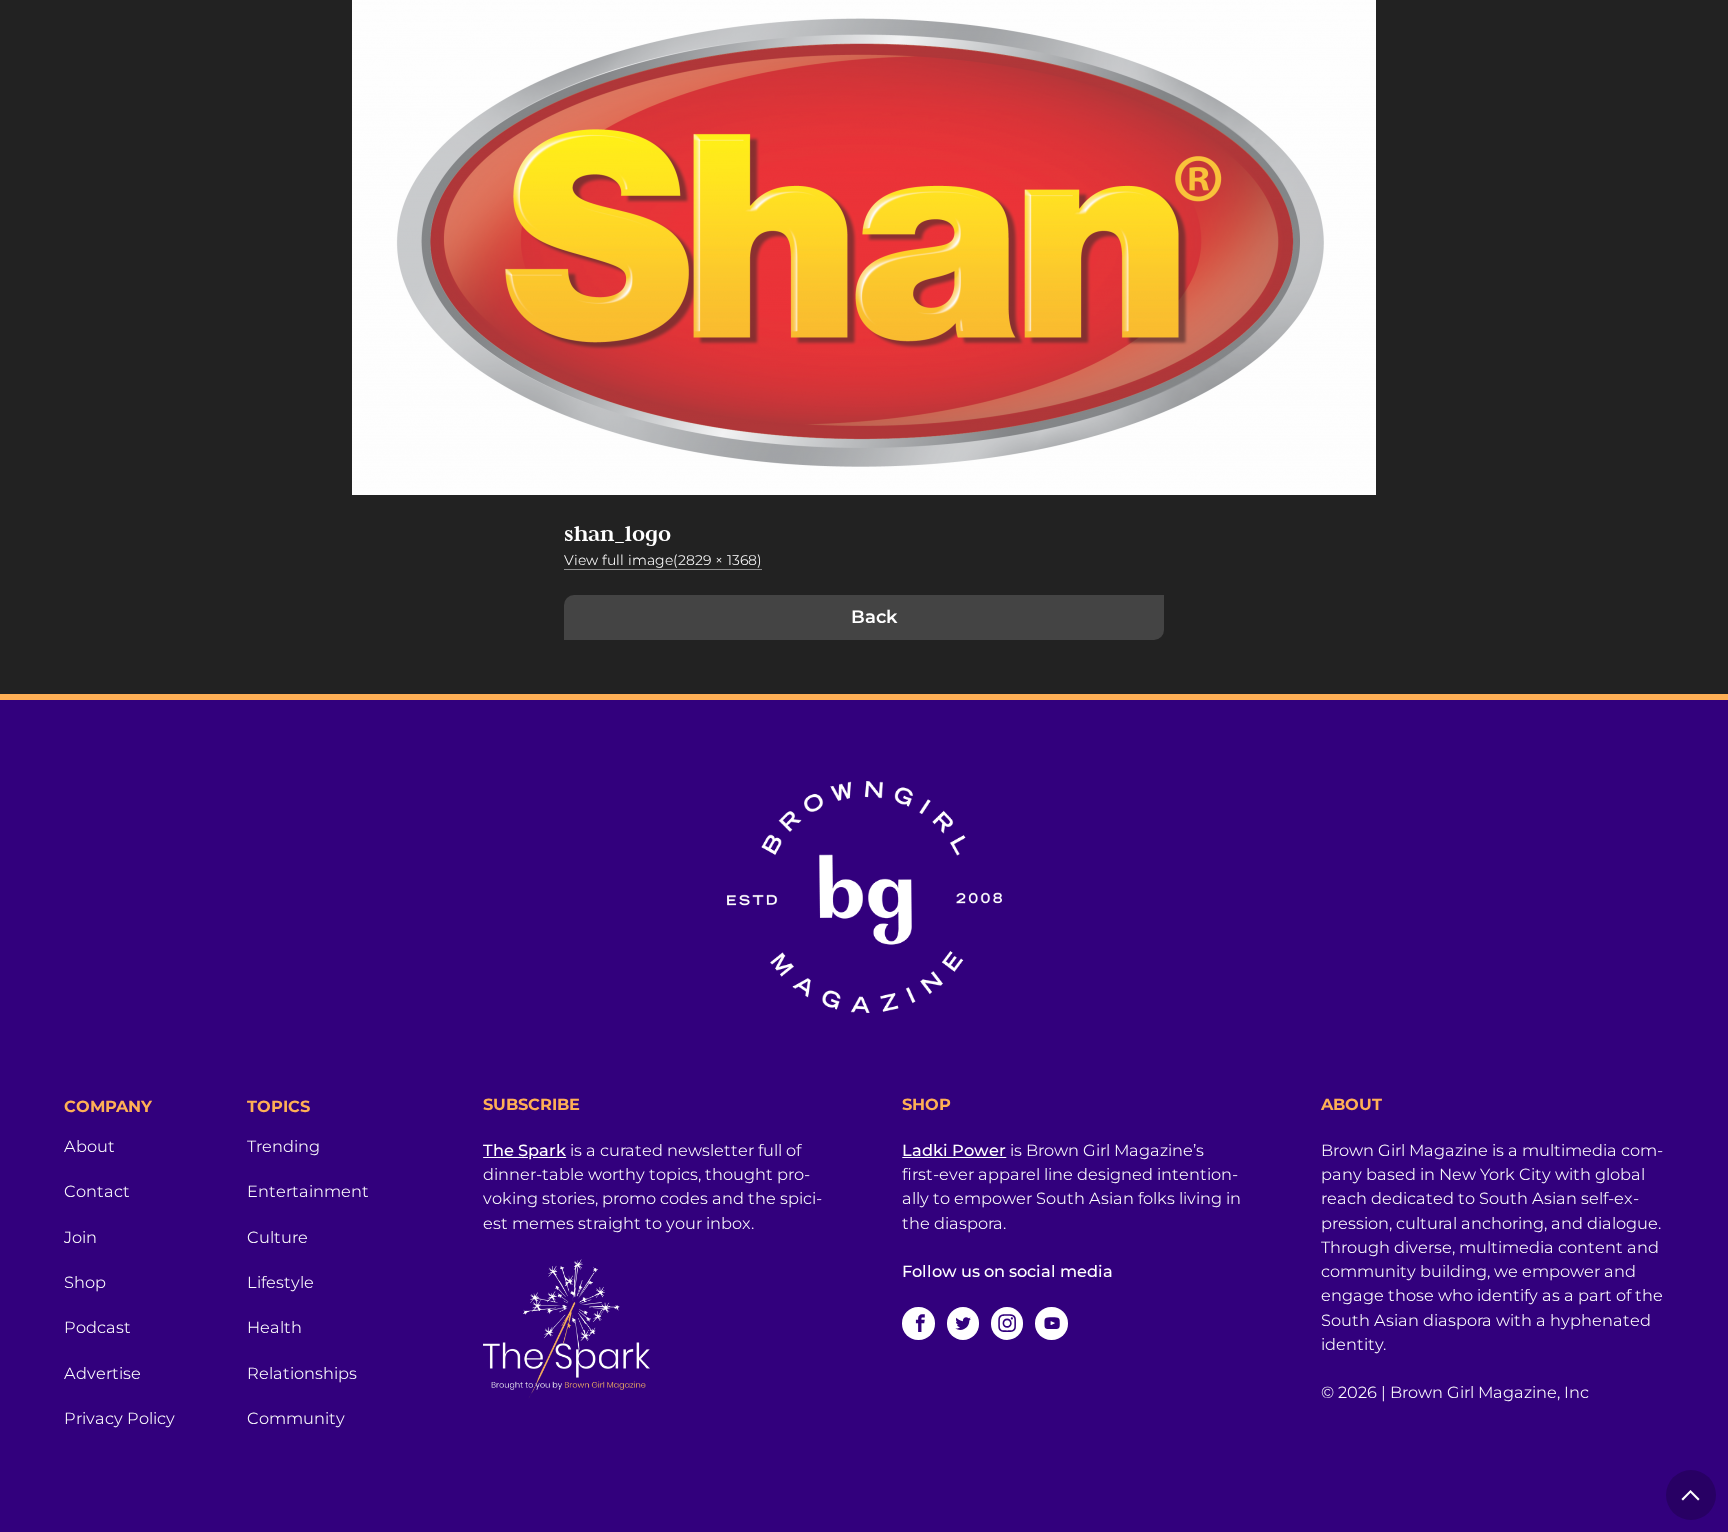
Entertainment (308, 1191)
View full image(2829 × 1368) (663, 560)
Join (80, 1237)
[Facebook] (918, 1323)
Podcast (97, 1327)
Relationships (302, 1373)
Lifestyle (280, 1282)
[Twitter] (963, 1323)
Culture (277, 1237)
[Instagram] (1007, 1323)
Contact (97, 1191)
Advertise (102, 1373)
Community (296, 1418)
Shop (85, 1282)
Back (874, 617)
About (89, 1146)
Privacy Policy (119, 1418)
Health (274, 1327)
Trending (283, 1146)
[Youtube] (1051, 1323)
